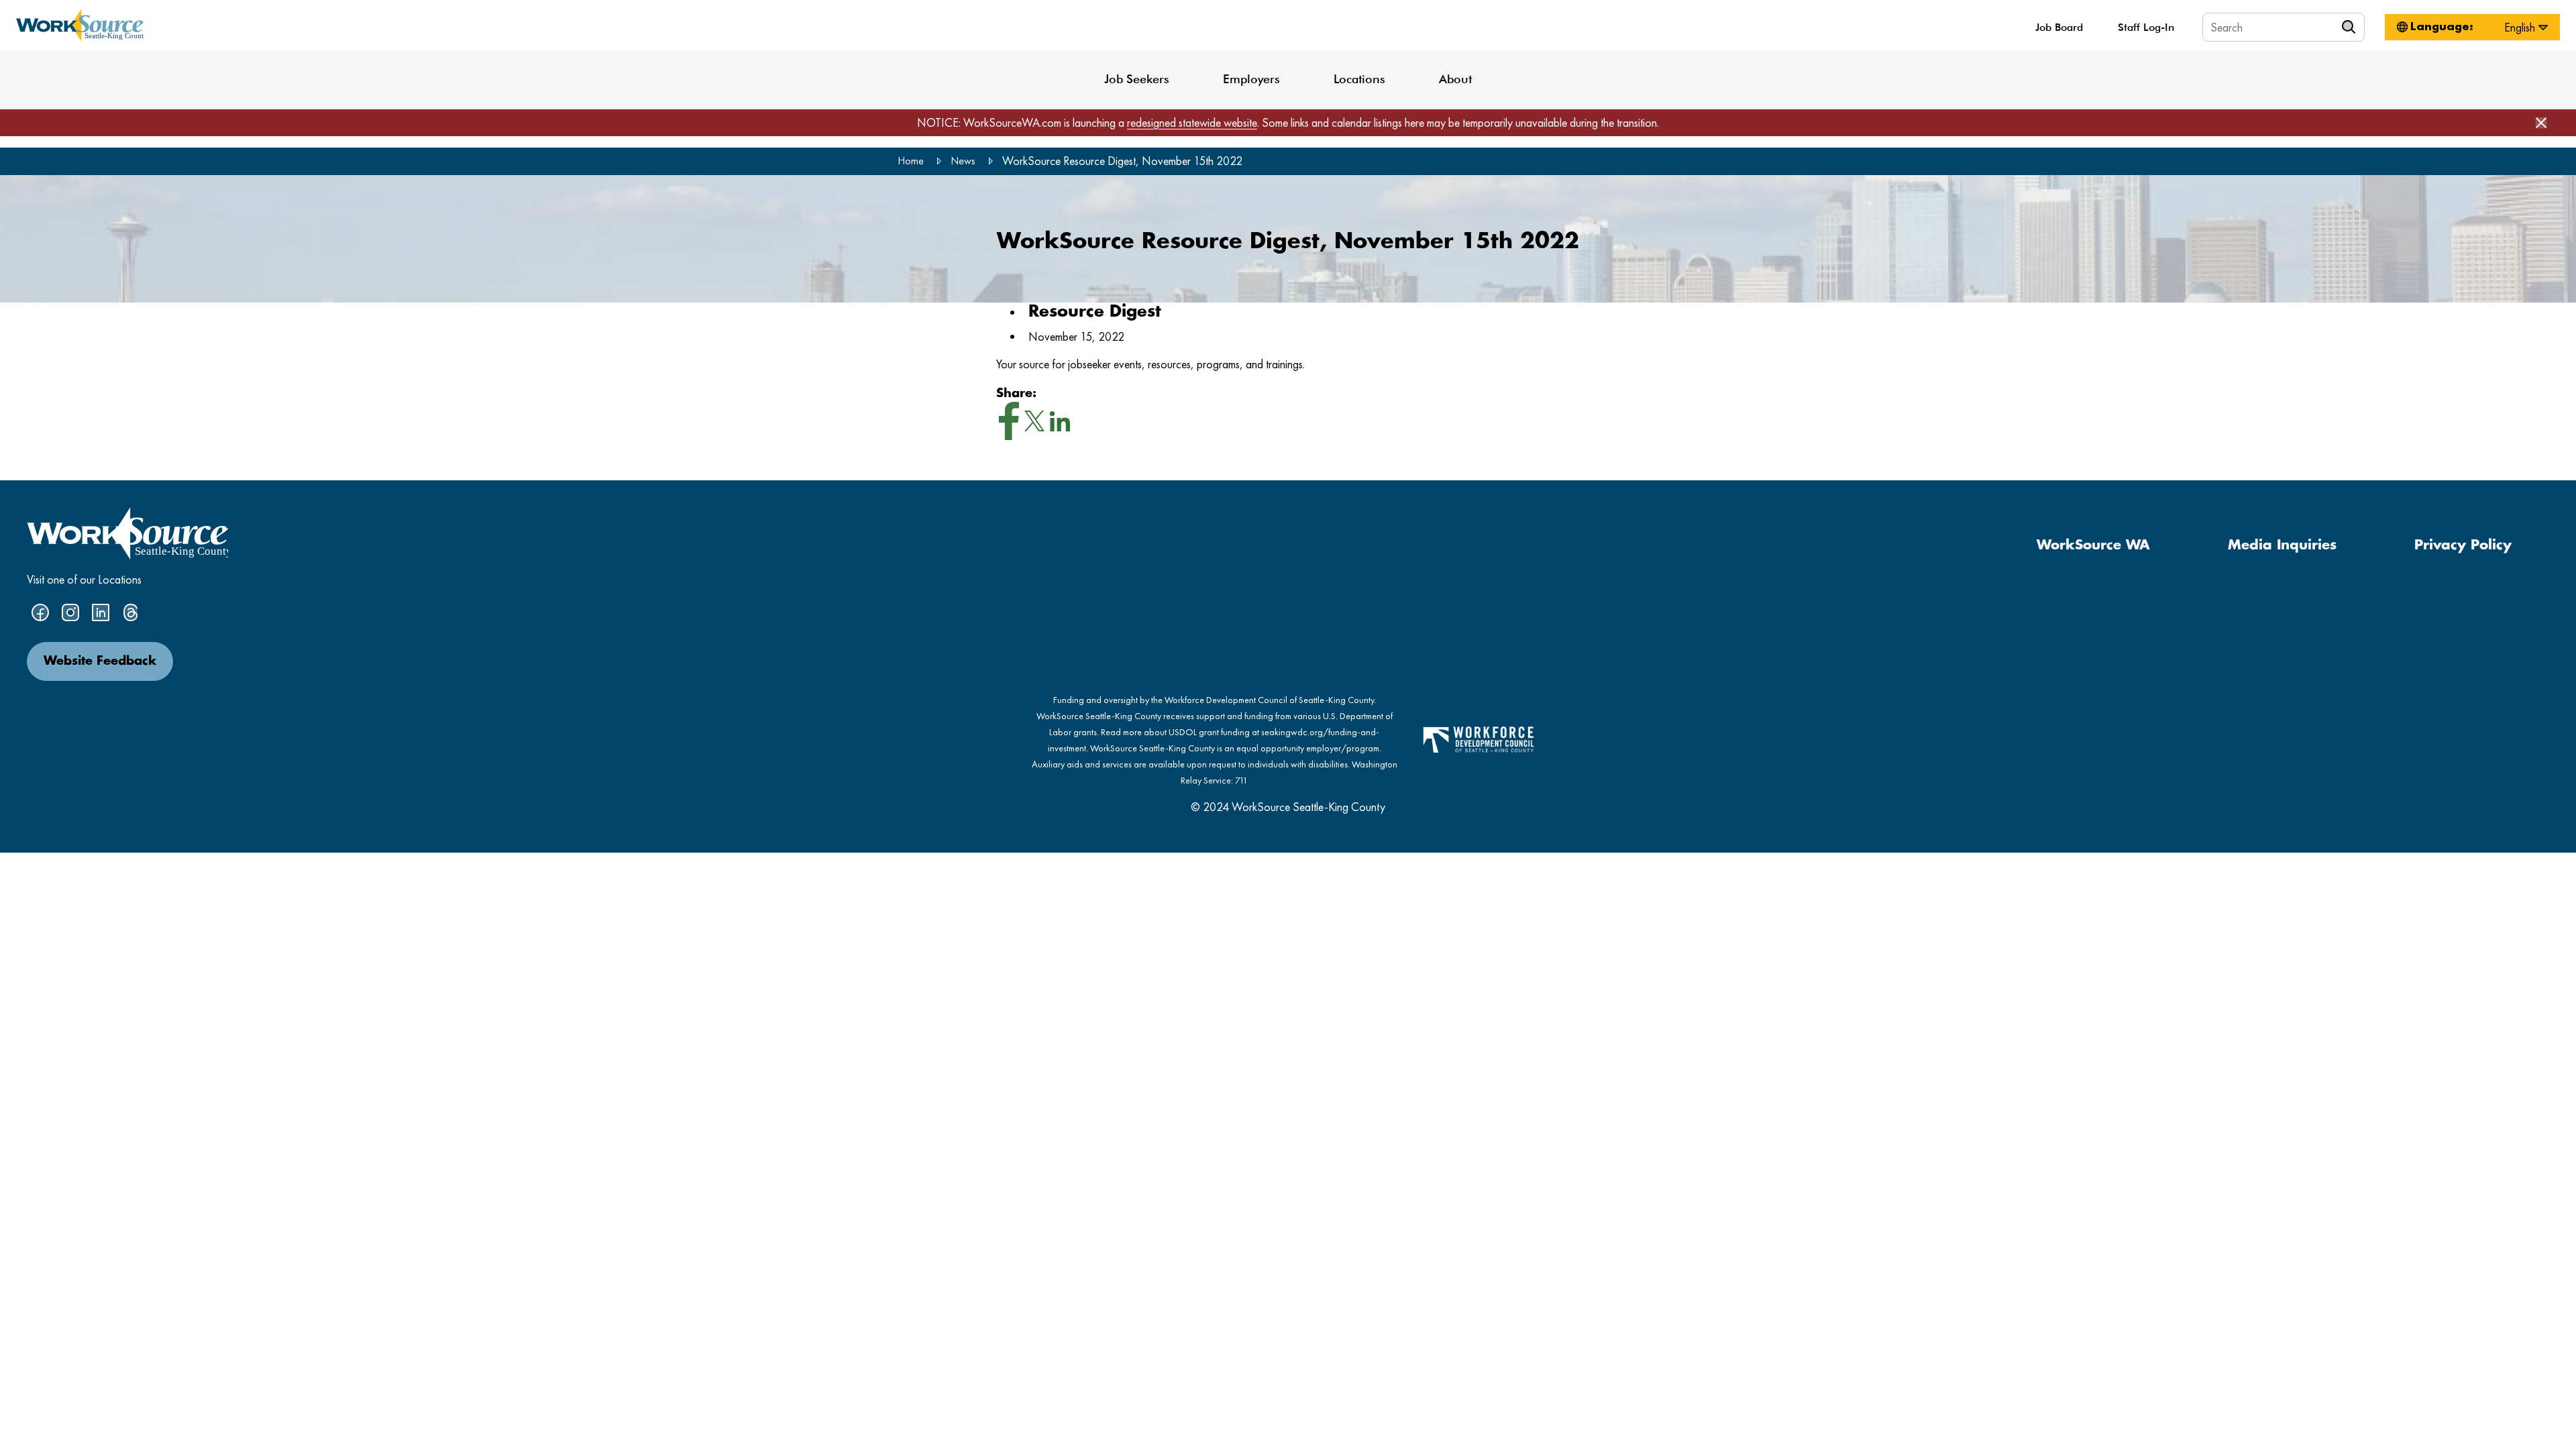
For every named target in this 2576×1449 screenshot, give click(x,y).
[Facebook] (1009, 424)
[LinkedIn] (1060, 425)
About (1455, 79)
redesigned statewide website (1192, 122)
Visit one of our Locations (84, 579)
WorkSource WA (2093, 545)
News (963, 161)
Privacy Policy (2463, 545)
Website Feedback (100, 661)
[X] (1034, 424)
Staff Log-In (2146, 27)
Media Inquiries (2282, 545)
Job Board (2059, 27)
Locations (1359, 79)
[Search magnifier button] (2351, 27)
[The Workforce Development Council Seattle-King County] (1479, 738)
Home (911, 161)
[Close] (2541, 123)
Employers (1251, 79)
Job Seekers (1137, 79)
